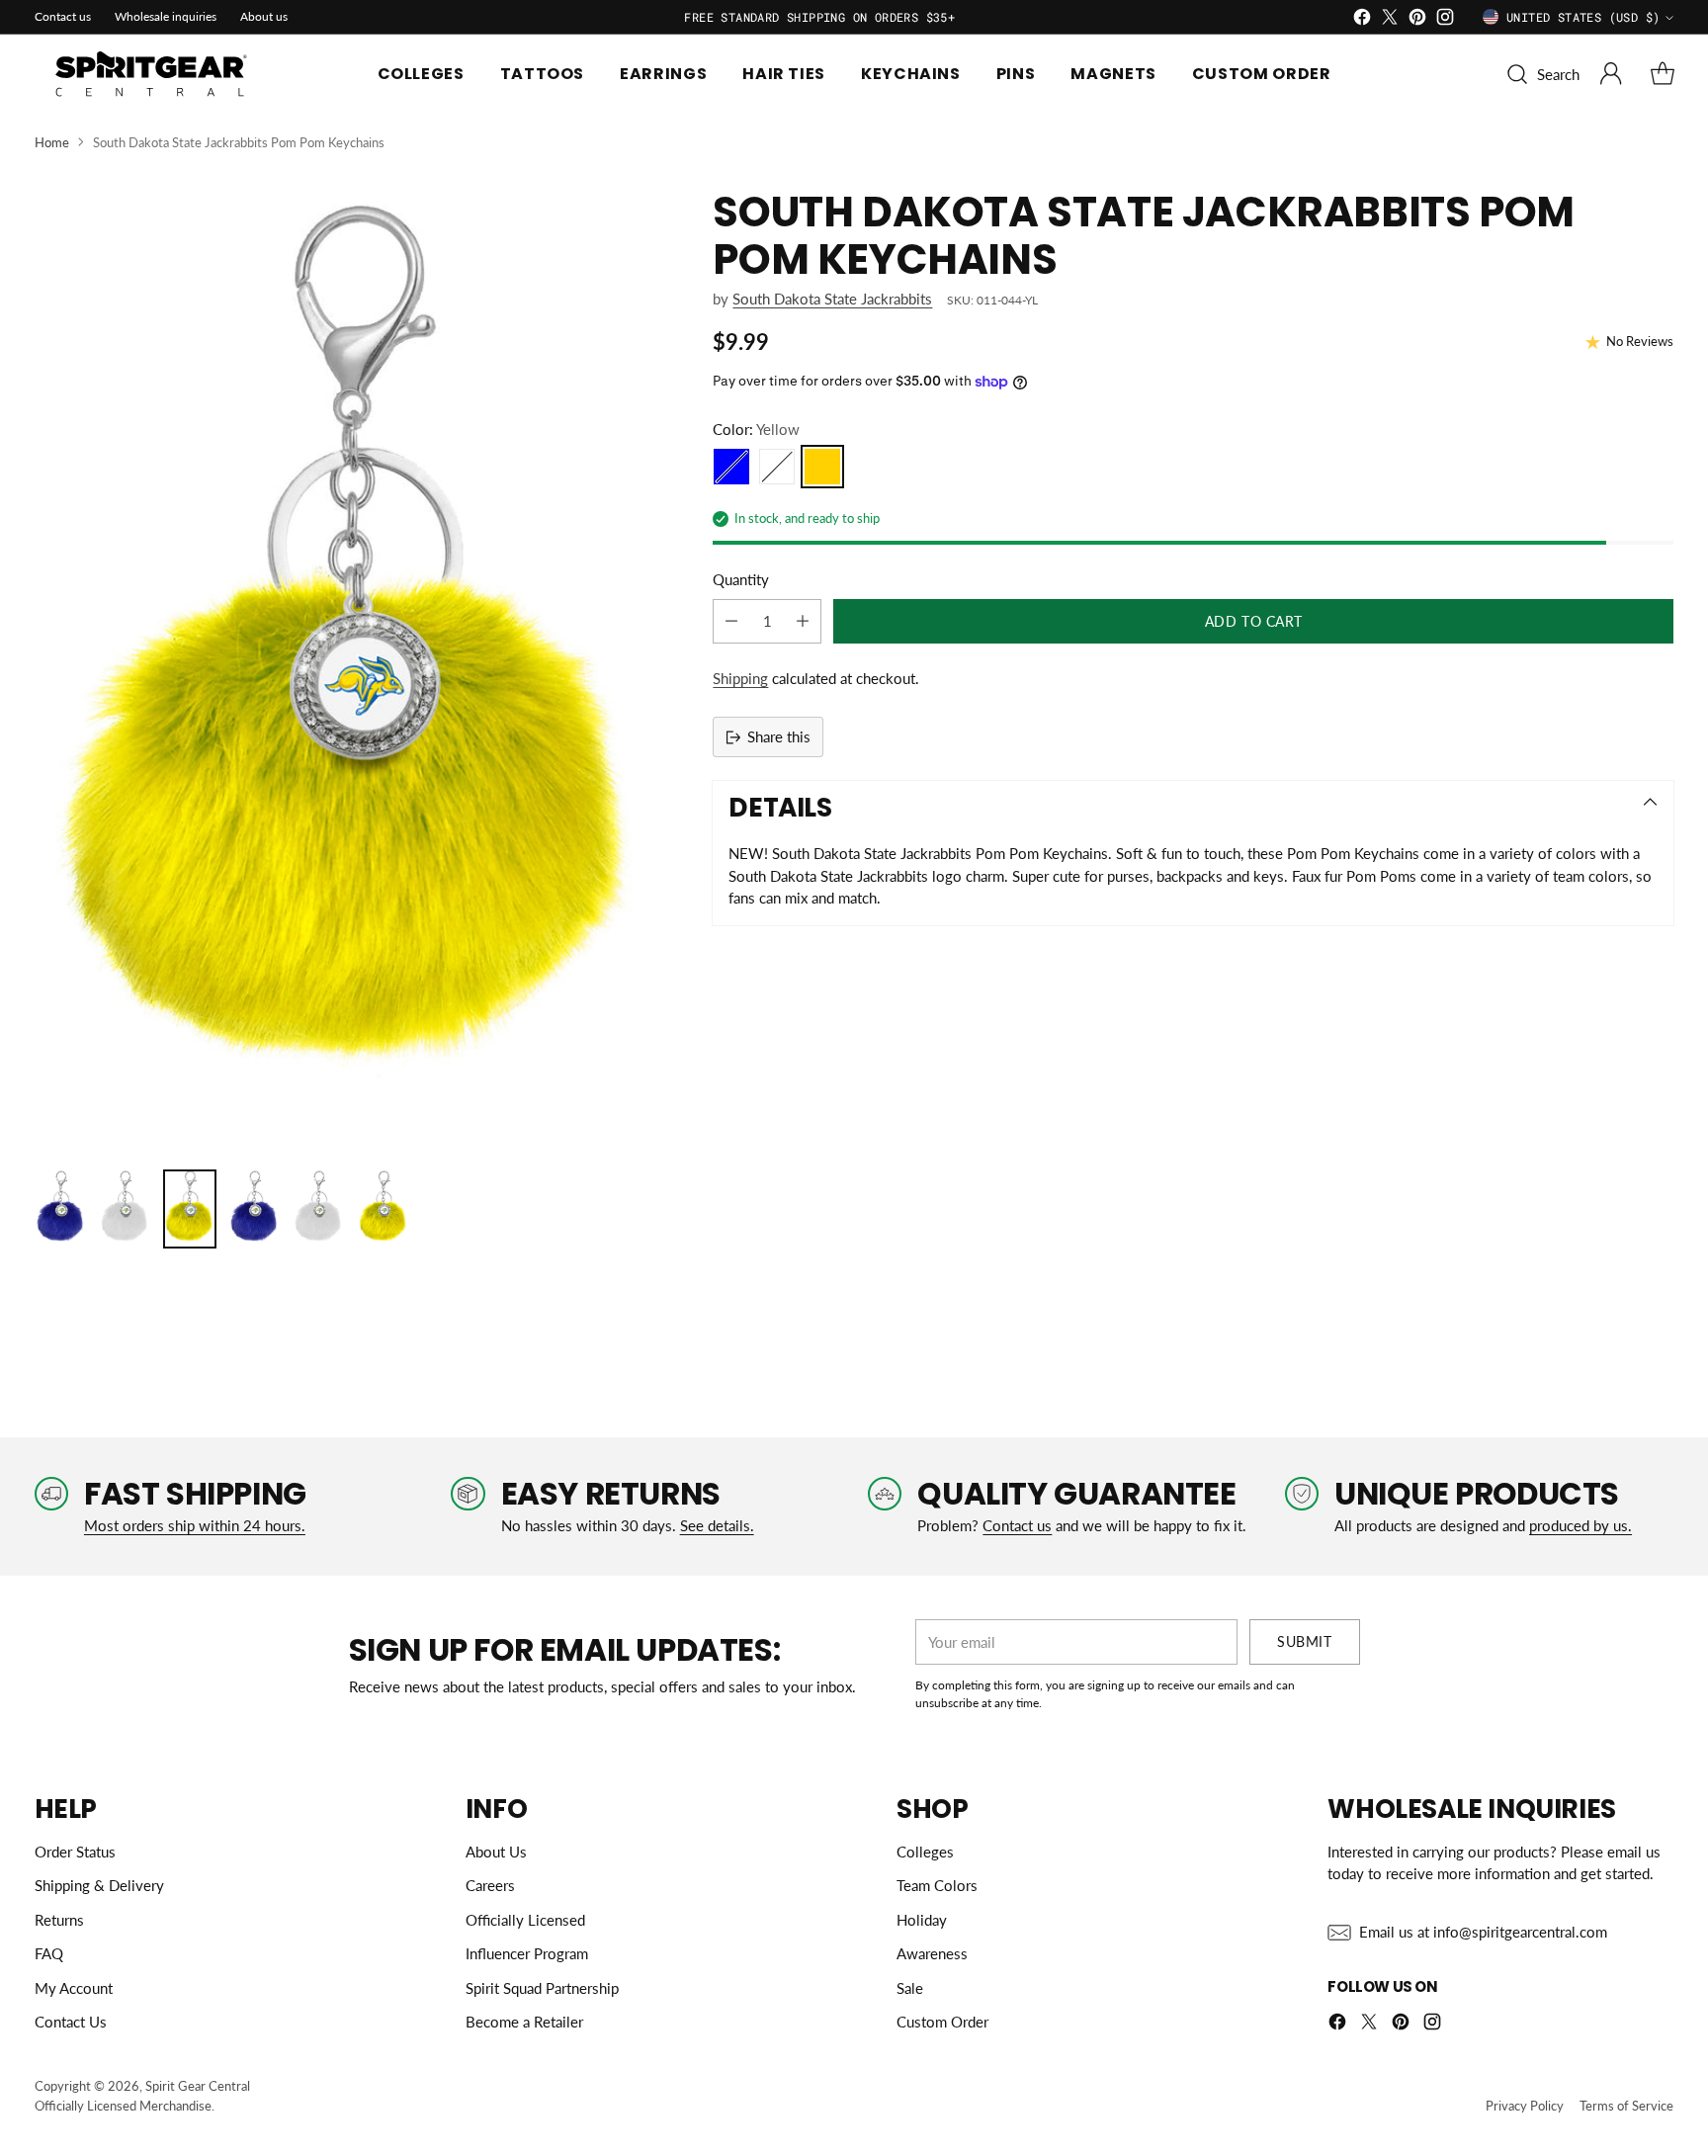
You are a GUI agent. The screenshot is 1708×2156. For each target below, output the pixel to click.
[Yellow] (822, 467)
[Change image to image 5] (319, 1209)
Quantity (741, 579)
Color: (756, 429)
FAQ (49, 1953)
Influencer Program (527, 1953)
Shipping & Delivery (99, 1885)
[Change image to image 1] (61, 1209)
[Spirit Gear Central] (153, 74)
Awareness (932, 1953)
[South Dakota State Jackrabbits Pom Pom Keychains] (355, 669)
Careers (490, 1885)
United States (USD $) (1583, 17)
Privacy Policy (1525, 2106)
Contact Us (71, 2022)
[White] (777, 467)
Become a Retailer (524, 2022)
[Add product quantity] (803, 621)
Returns (59, 1920)
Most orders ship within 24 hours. (195, 1525)
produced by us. (1580, 1525)
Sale (910, 1988)
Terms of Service (1626, 2106)
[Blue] (731, 467)
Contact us (1017, 1525)
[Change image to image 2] (125, 1209)
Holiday (922, 1920)
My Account (74, 1988)
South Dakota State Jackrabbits (832, 299)
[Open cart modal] (1663, 74)
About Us (496, 1852)
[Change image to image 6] (383, 1209)
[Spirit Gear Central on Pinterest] (1417, 20)
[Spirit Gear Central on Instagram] (1445, 20)
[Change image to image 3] (189, 1209)
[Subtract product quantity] (731, 621)
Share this (779, 736)
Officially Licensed (525, 1920)
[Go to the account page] (1611, 74)
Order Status (75, 1852)
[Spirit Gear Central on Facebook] (1362, 20)
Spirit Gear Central (198, 2086)
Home (52, 142)
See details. (717, 1525)
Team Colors (937, 1885)
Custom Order (942, 2022)
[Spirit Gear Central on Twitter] (1390, 20)
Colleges (925, 1852)
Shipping (740, 678)
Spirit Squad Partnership (542, 1988)
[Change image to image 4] (255, 1209)
